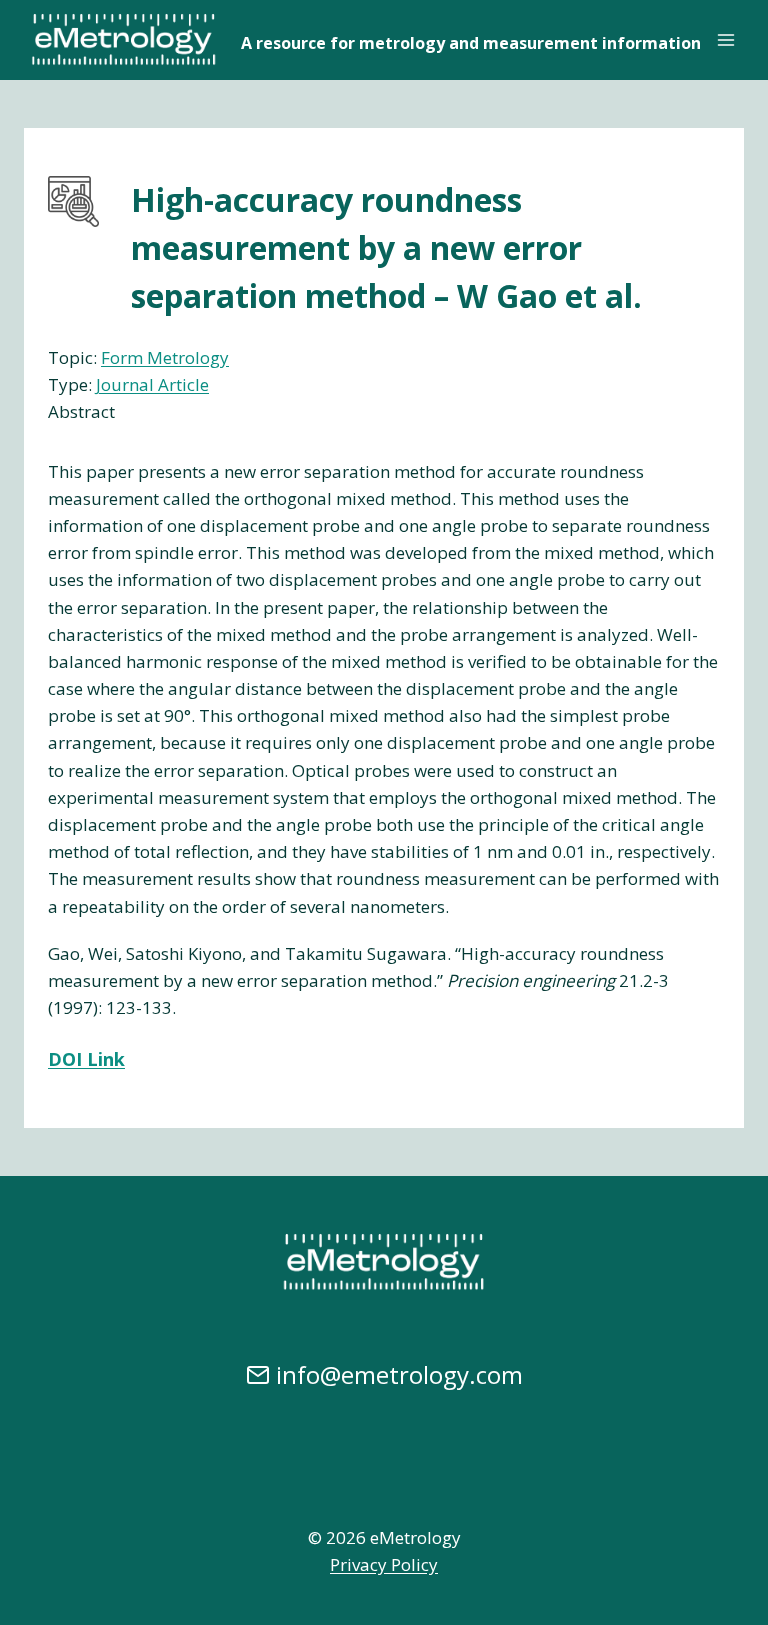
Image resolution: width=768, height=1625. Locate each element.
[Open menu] (725, 39)
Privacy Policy (384, 1564)
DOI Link (86, 1059)
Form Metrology (165, 357)
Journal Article (152, 384)
